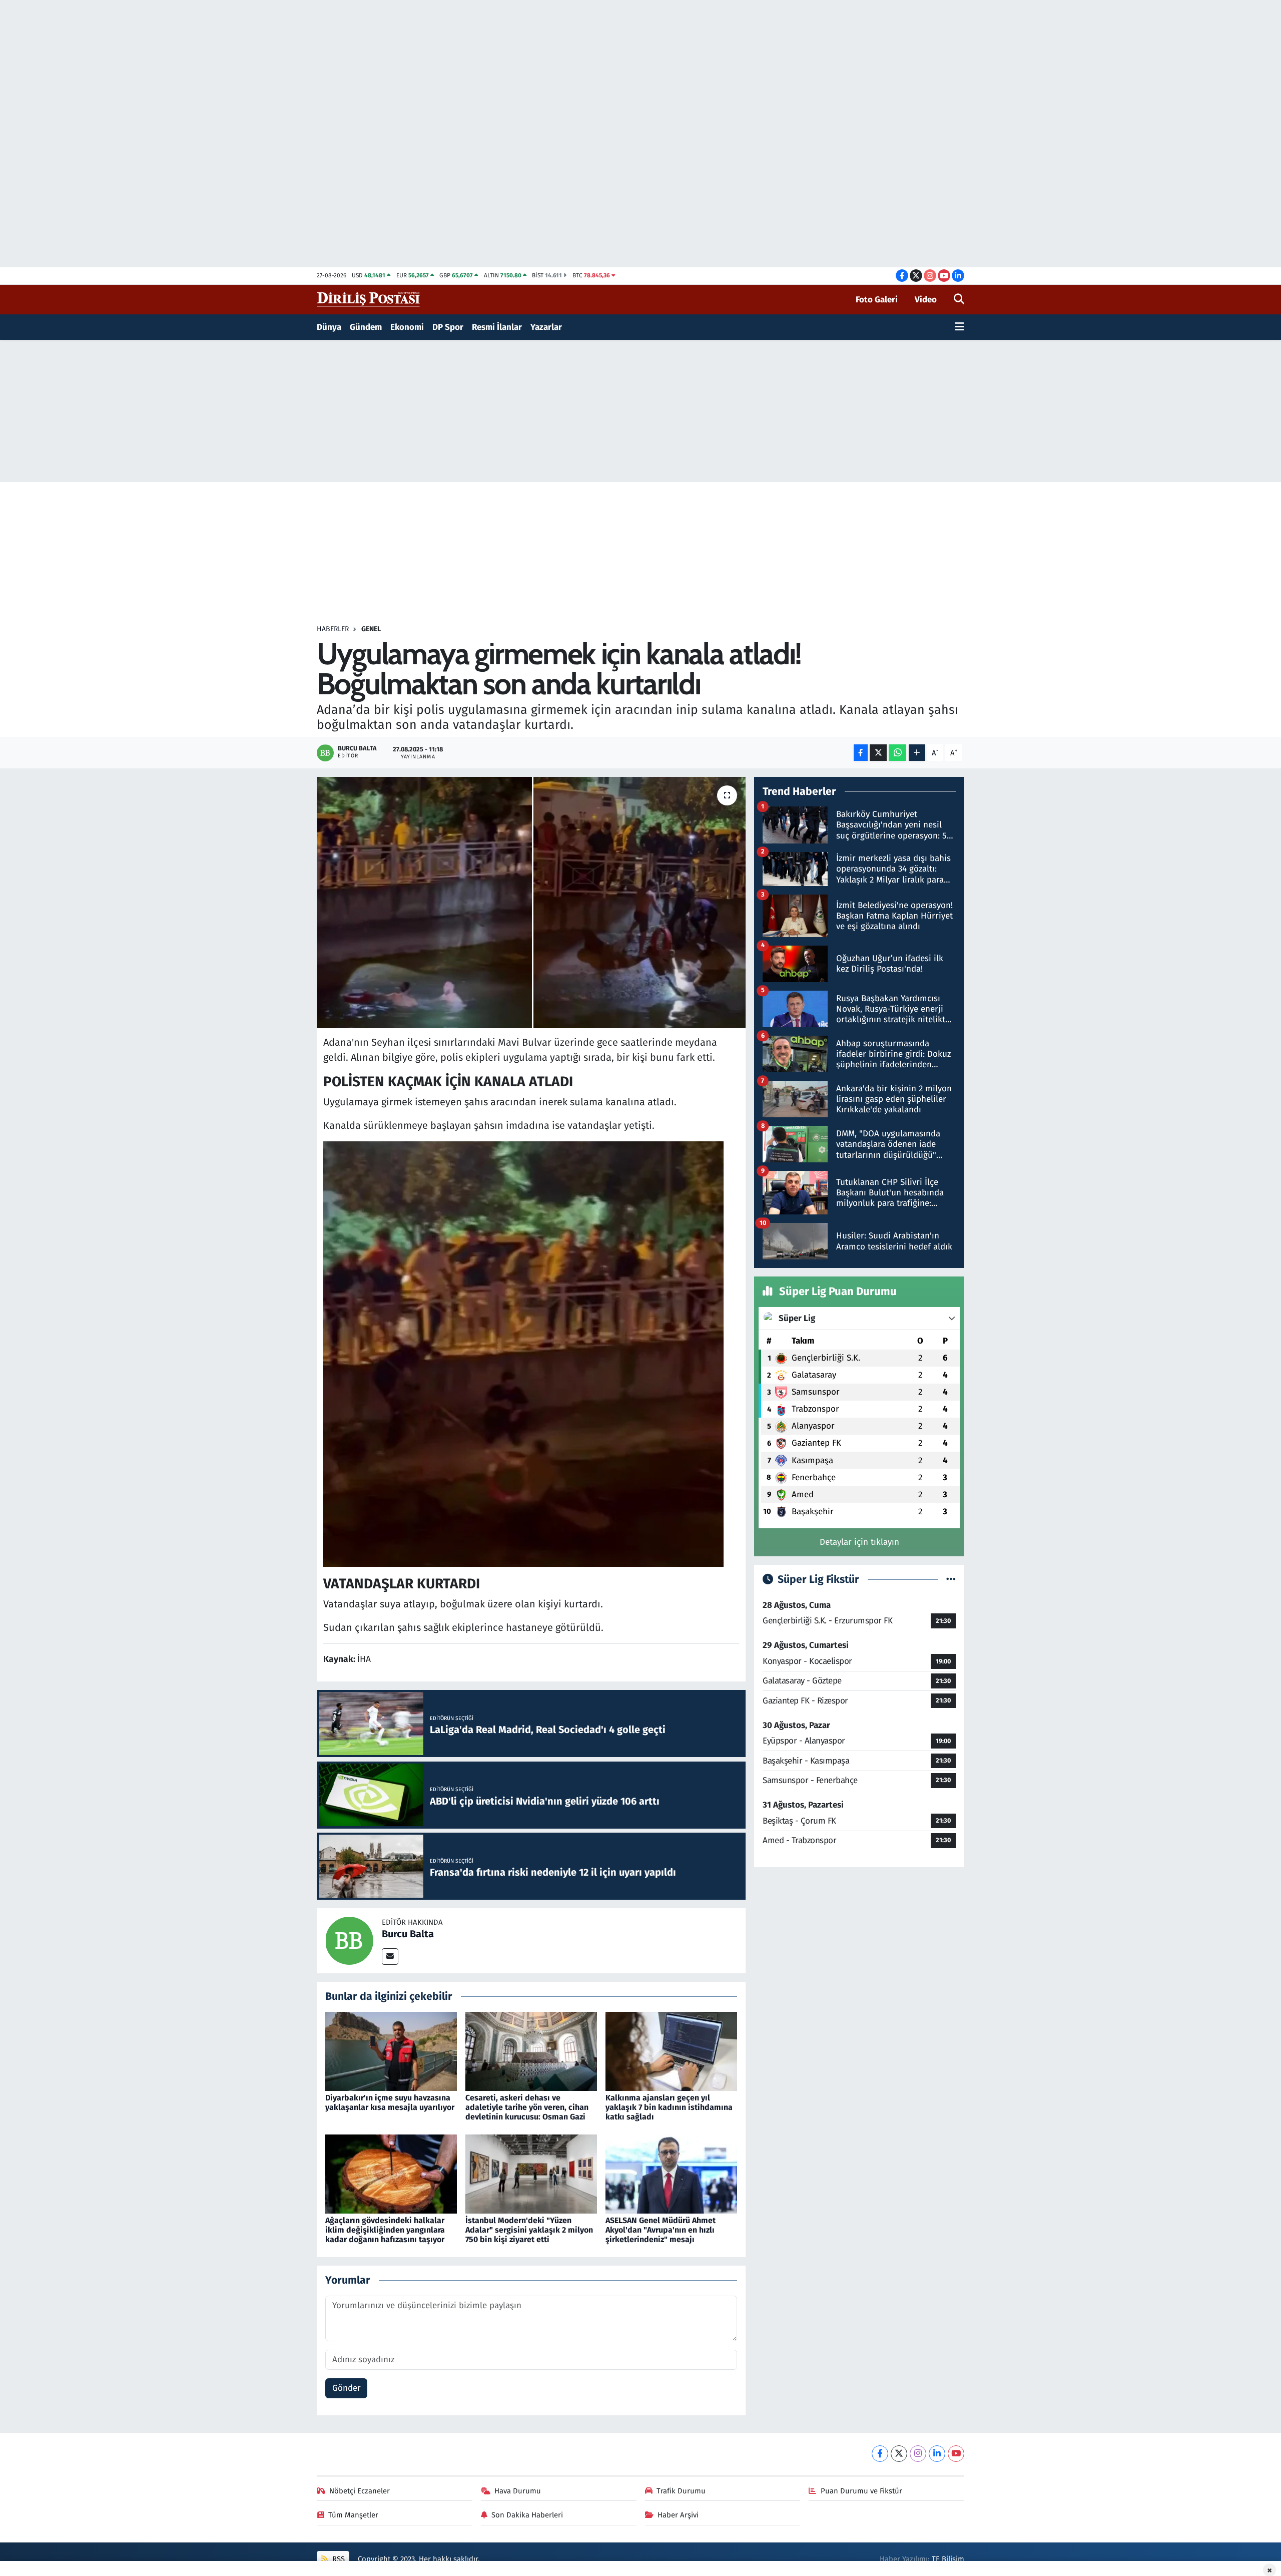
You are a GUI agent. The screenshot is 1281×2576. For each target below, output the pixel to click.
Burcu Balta (408, 1934)
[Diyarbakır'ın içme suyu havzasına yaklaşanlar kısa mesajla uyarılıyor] (391, 2051)
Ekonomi (407, 327)
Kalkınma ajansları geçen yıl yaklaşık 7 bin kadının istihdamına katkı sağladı (669, 2107)
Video (926, 300)
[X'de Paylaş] (878, 753)
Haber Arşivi (678, 2515)
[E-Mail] (390, 1957)
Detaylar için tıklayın (859, 1542)
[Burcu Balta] (349, 1940)
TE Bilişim (948, 2559)
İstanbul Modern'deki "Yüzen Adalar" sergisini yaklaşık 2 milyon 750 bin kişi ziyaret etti (529, 2230)
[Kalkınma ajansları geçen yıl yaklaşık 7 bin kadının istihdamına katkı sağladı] (671, 2051)
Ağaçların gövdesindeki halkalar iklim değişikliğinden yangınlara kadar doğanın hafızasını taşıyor (385, 2230)
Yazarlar (546, 327)
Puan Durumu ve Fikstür (861, 2491)
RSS (338, 2559)
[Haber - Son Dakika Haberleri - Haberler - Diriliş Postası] (369, 299)
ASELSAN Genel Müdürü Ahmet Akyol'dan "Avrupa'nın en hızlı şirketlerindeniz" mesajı (661, 2230)
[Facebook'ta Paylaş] (861, 753)
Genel (371, 629)
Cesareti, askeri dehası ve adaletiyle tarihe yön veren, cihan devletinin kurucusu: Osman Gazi (527, 2107)
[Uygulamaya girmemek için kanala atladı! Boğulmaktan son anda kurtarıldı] (531, 903)
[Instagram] (918, 2454)
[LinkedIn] (937, 2454)
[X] (899, 2454)
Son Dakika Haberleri (527, 2515)
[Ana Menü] (959, 327)
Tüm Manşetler (353, 2515)
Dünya (329, 327)
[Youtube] (956, 2454)
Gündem (366, 327)
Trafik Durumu (681, 2491)
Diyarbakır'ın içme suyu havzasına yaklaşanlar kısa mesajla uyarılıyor (390, 2102)
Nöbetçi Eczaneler (360, 2491)
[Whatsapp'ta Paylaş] (897, 753)
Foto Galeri (877, 300)
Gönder (347, 2388)
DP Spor (448, 327)
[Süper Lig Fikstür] (951, 1580)
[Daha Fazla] (917, 753)
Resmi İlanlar (497, 327)
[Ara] (959, 300)
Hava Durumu (518, 2491)
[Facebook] (880, 2454)
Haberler (333, 629)
